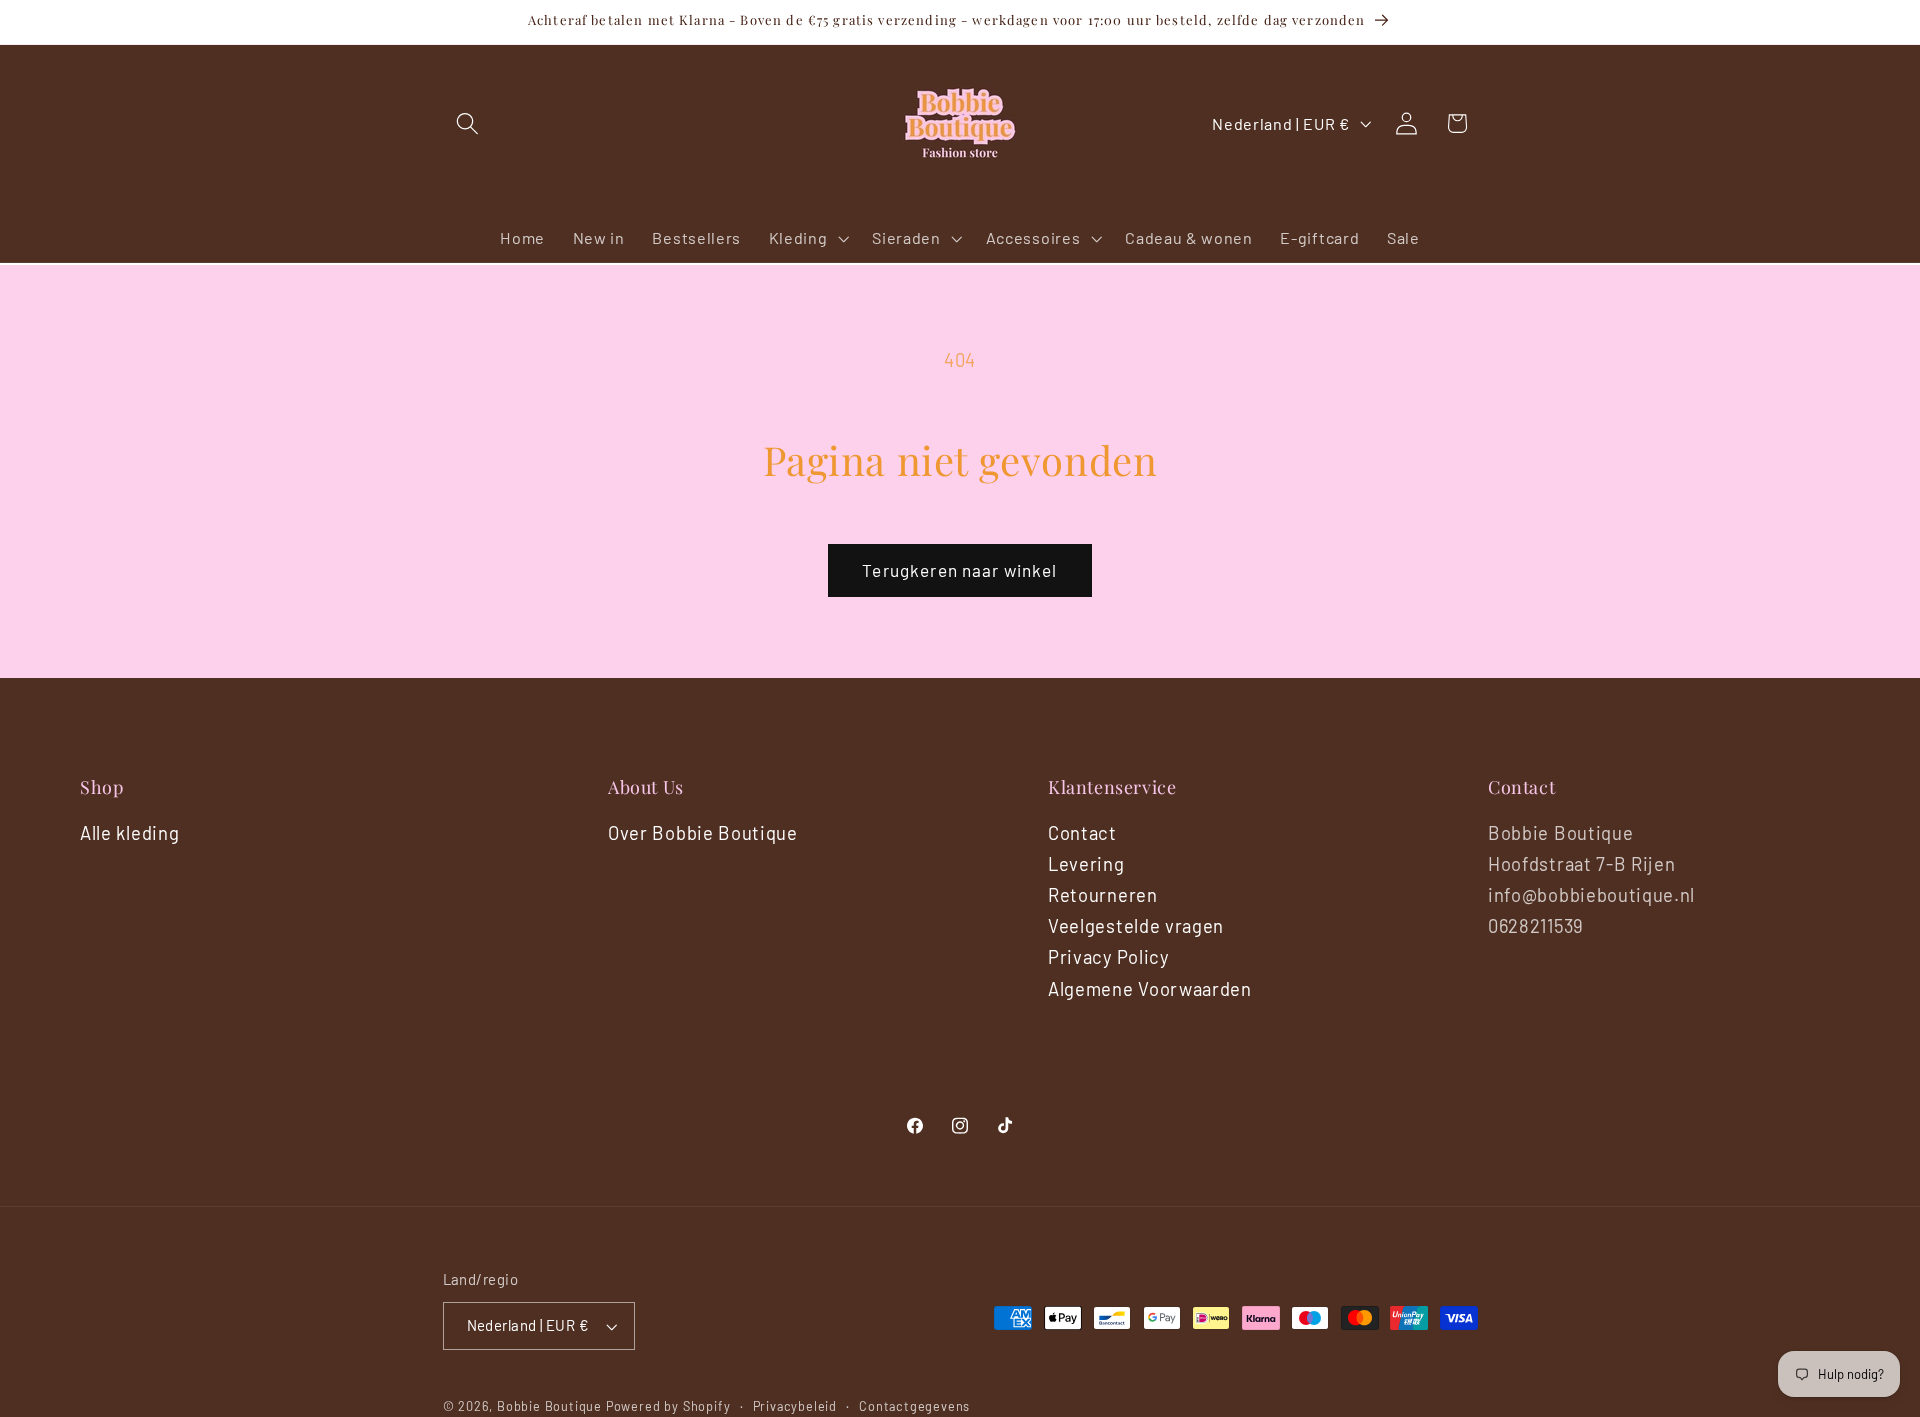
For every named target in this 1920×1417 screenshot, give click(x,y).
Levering (1086, 864)
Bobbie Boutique (549, 1406)
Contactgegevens (914, 1406)
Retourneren (1103, 895)
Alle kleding (129, 833)
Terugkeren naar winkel (959, 570)
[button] (468, 123)
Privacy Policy (1108, 957)
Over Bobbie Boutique (703, 833)
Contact (1082, 833)
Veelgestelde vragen (1136, 926)
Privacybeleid (795, 1406)
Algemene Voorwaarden (1150, 989)
